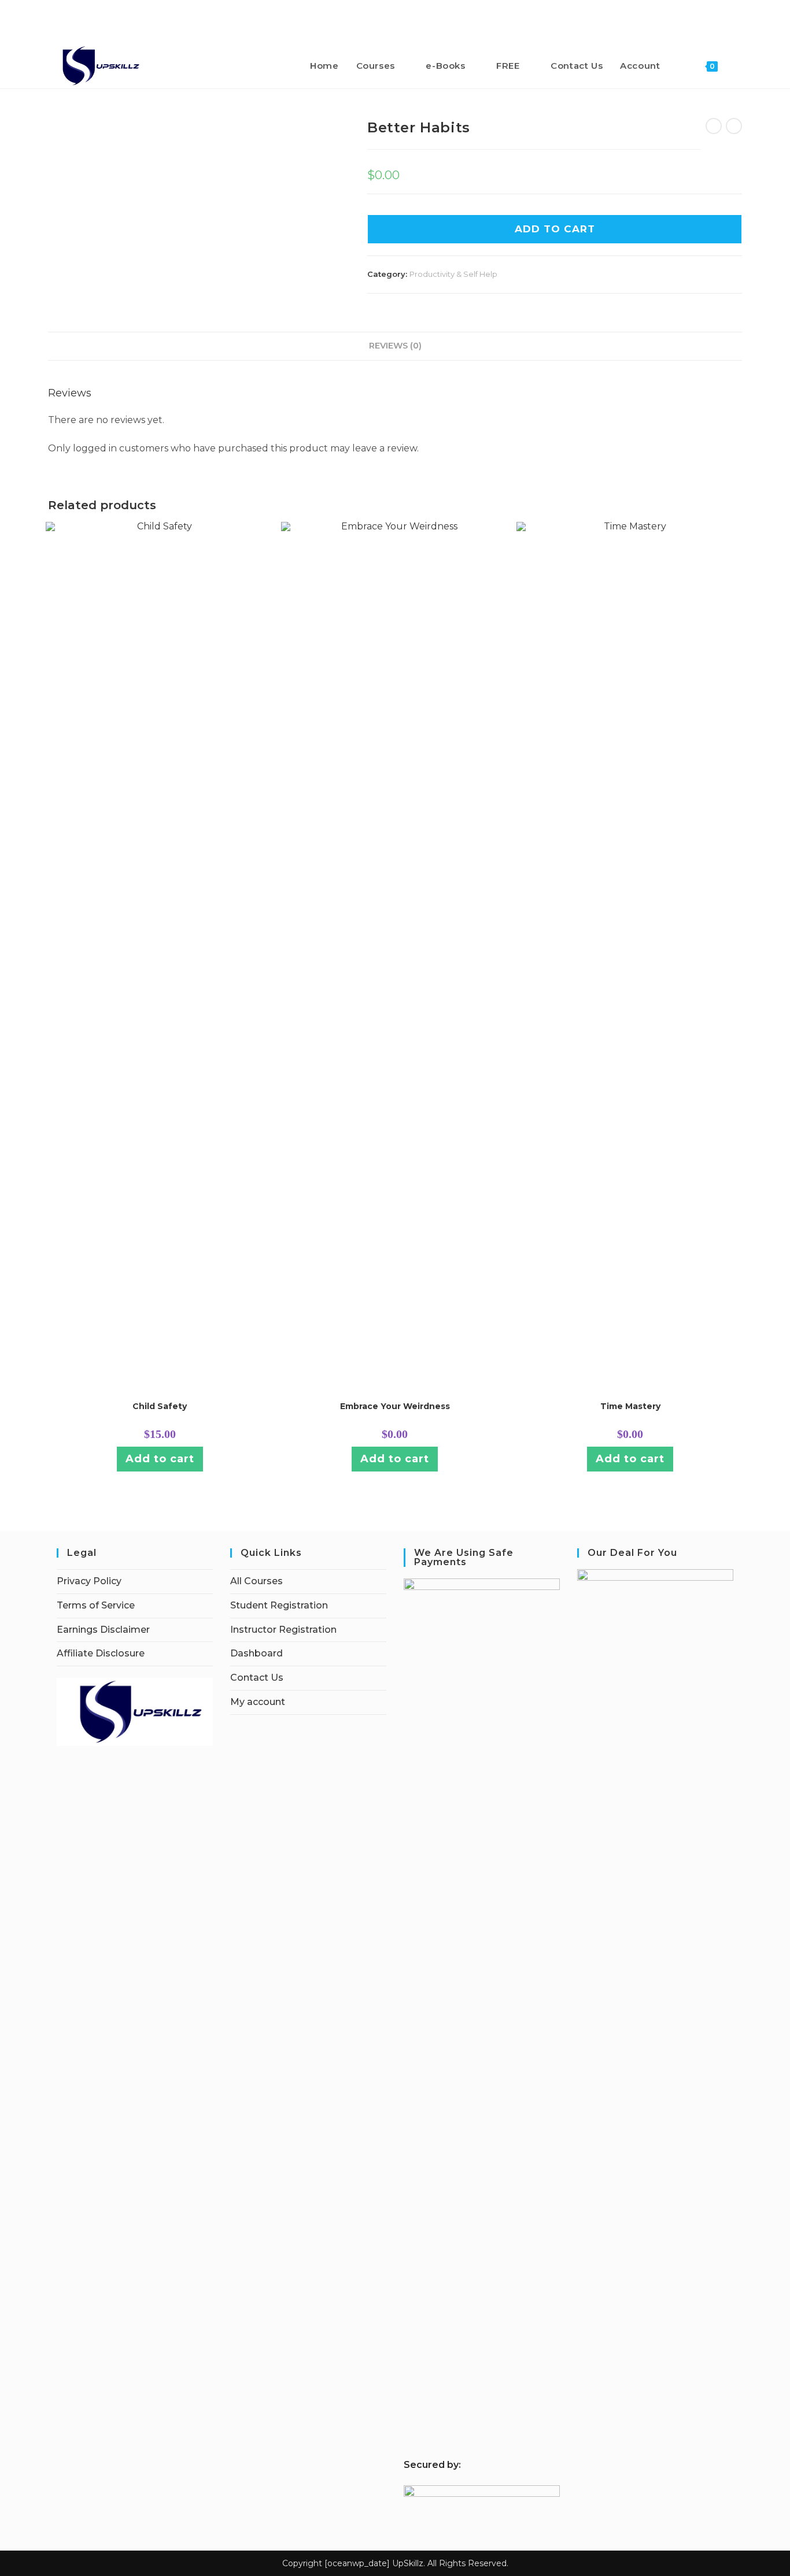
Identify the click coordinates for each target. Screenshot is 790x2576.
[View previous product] (714, 126)
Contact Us (257, 1678)
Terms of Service (96, 1605)
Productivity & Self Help (453, 274)
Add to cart (555, 229)
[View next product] (734, 126)
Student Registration (279, 1605)
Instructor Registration (283, 1630)
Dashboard (256, 1653)
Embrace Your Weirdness (395, 1406)
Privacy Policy (89, 1581)
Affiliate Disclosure (101, 1653)
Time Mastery (630, 1406)
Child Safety (160, 1406)
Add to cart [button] (160, 1459)
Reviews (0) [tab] (395, 346)
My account (258, 1702)
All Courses (256, 1581)
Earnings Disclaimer (103, 1630)
